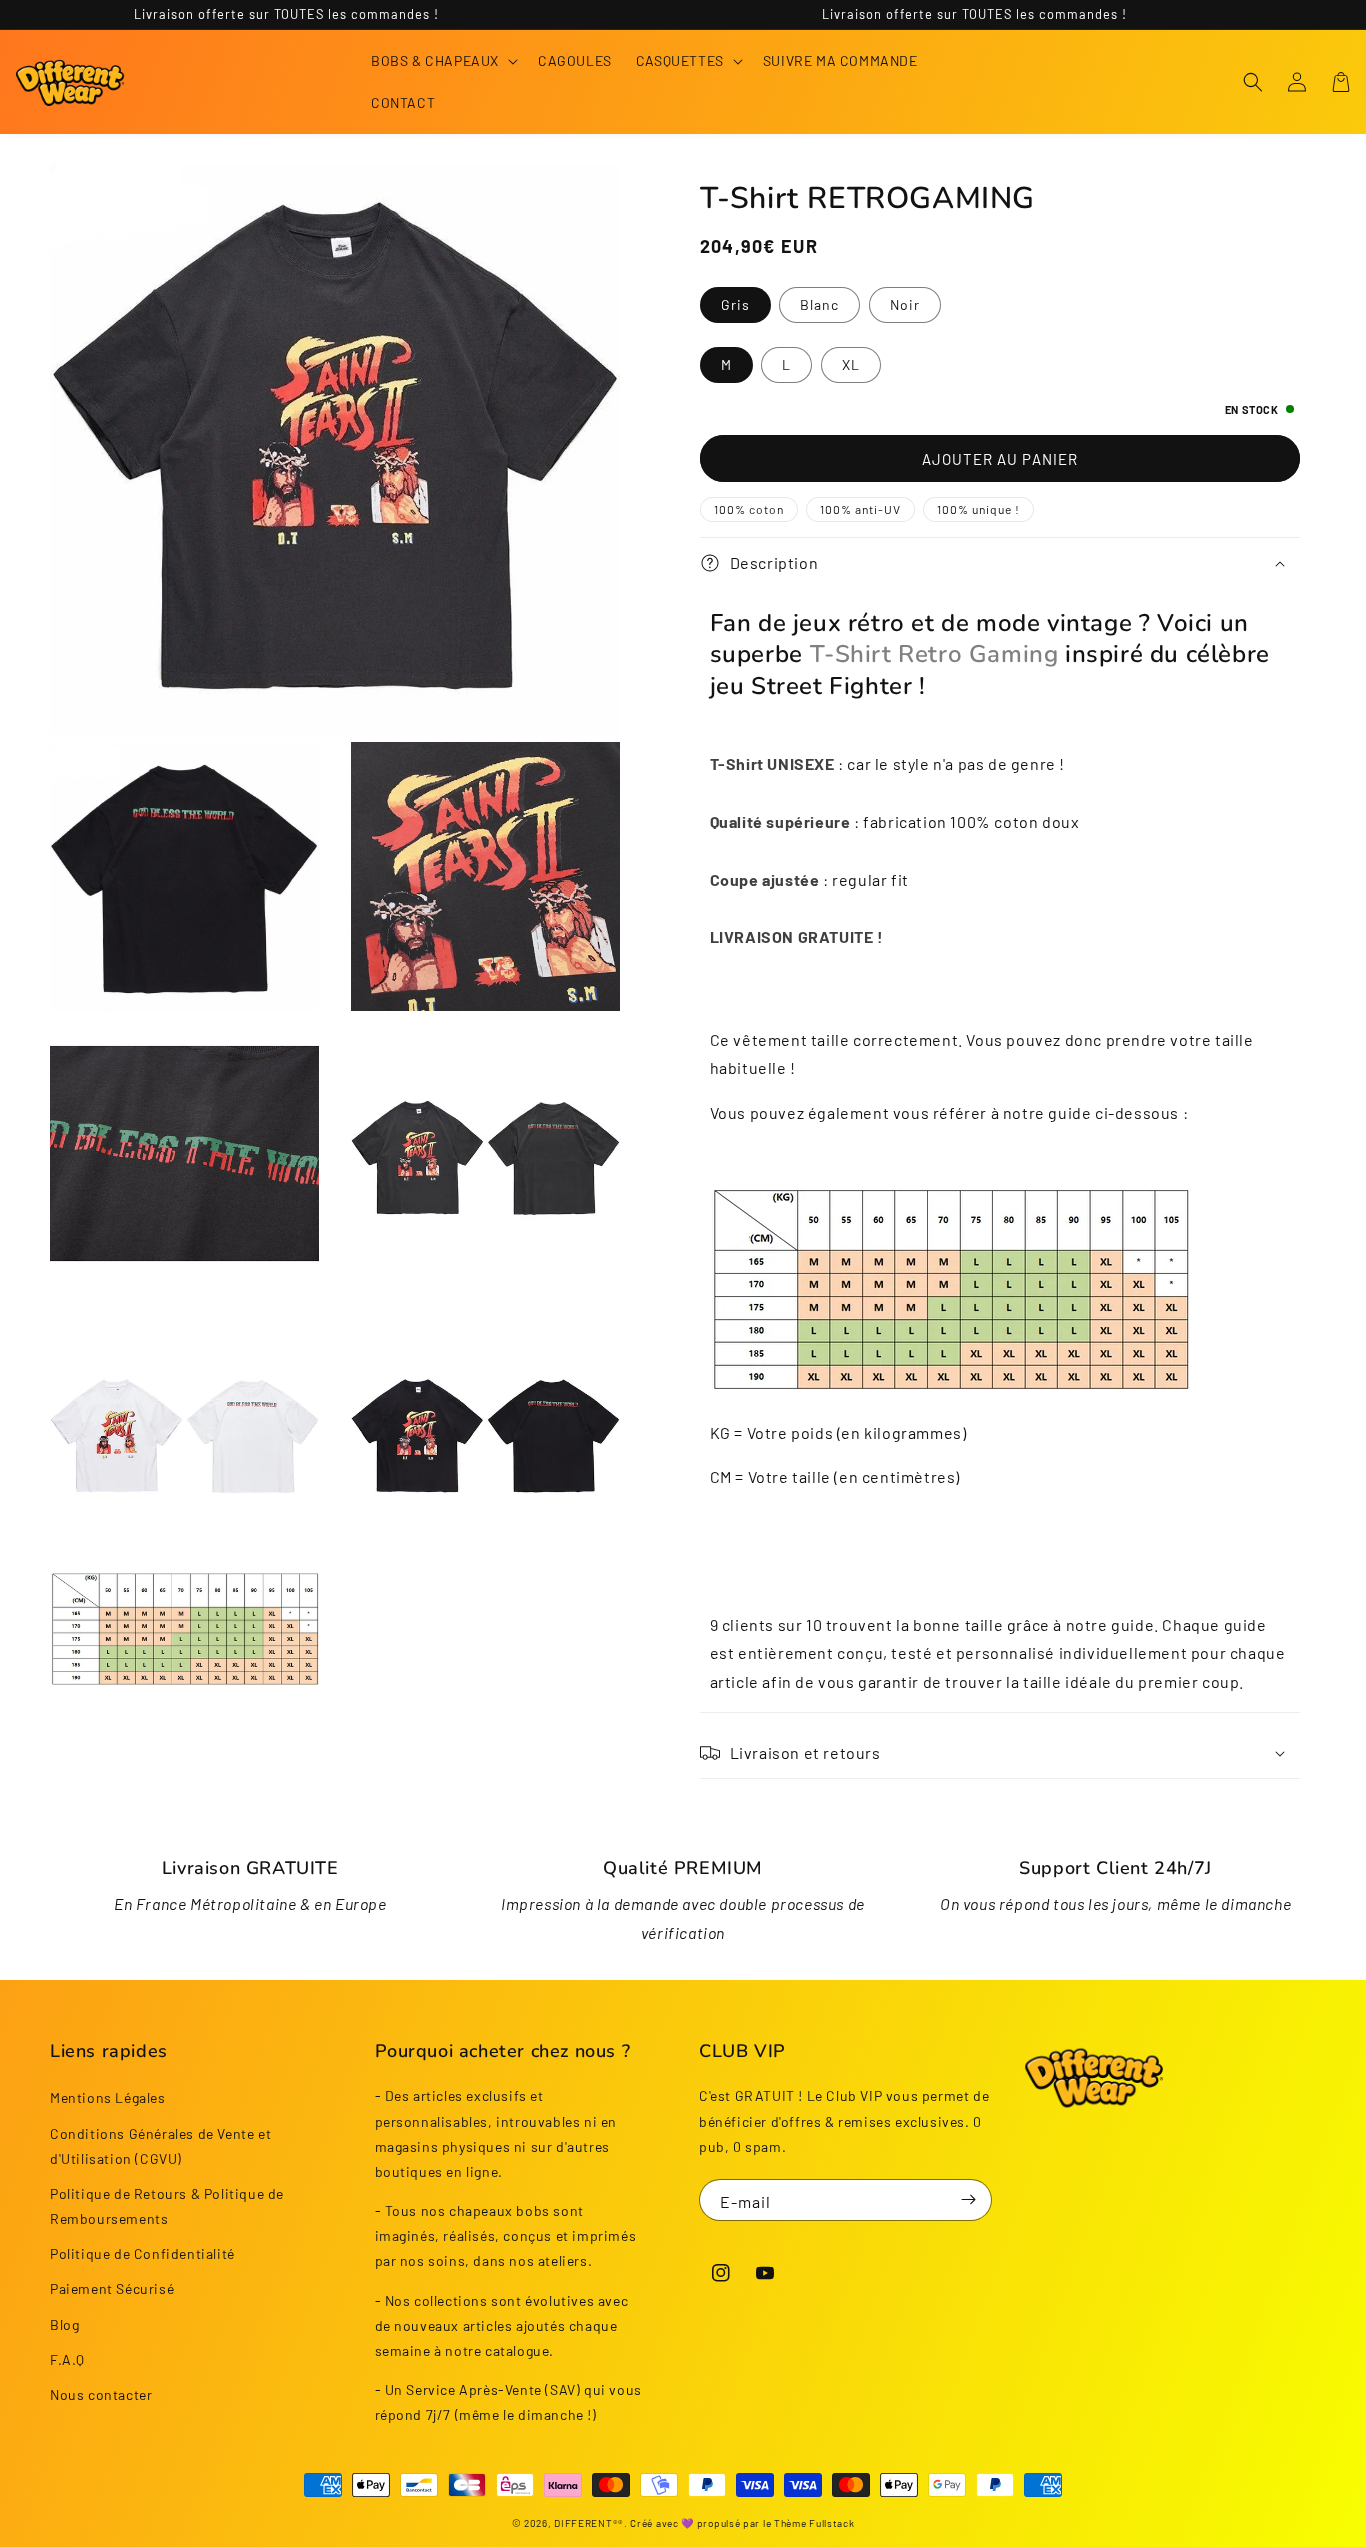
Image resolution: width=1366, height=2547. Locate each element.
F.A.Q (67, 2359)
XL (851, 364)
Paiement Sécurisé (112, 2288)
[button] (442, 61)
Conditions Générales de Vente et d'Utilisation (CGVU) (160, 2146)
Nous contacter (101, 2394)
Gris (735, 304)
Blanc (819, 304)
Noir (905, 304)
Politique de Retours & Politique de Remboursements (167, 2206)
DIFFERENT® (586, 2523)
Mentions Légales (108, 2097)
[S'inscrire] (969, 2200)
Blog (64, 2324)
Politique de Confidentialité (142, 2253)
